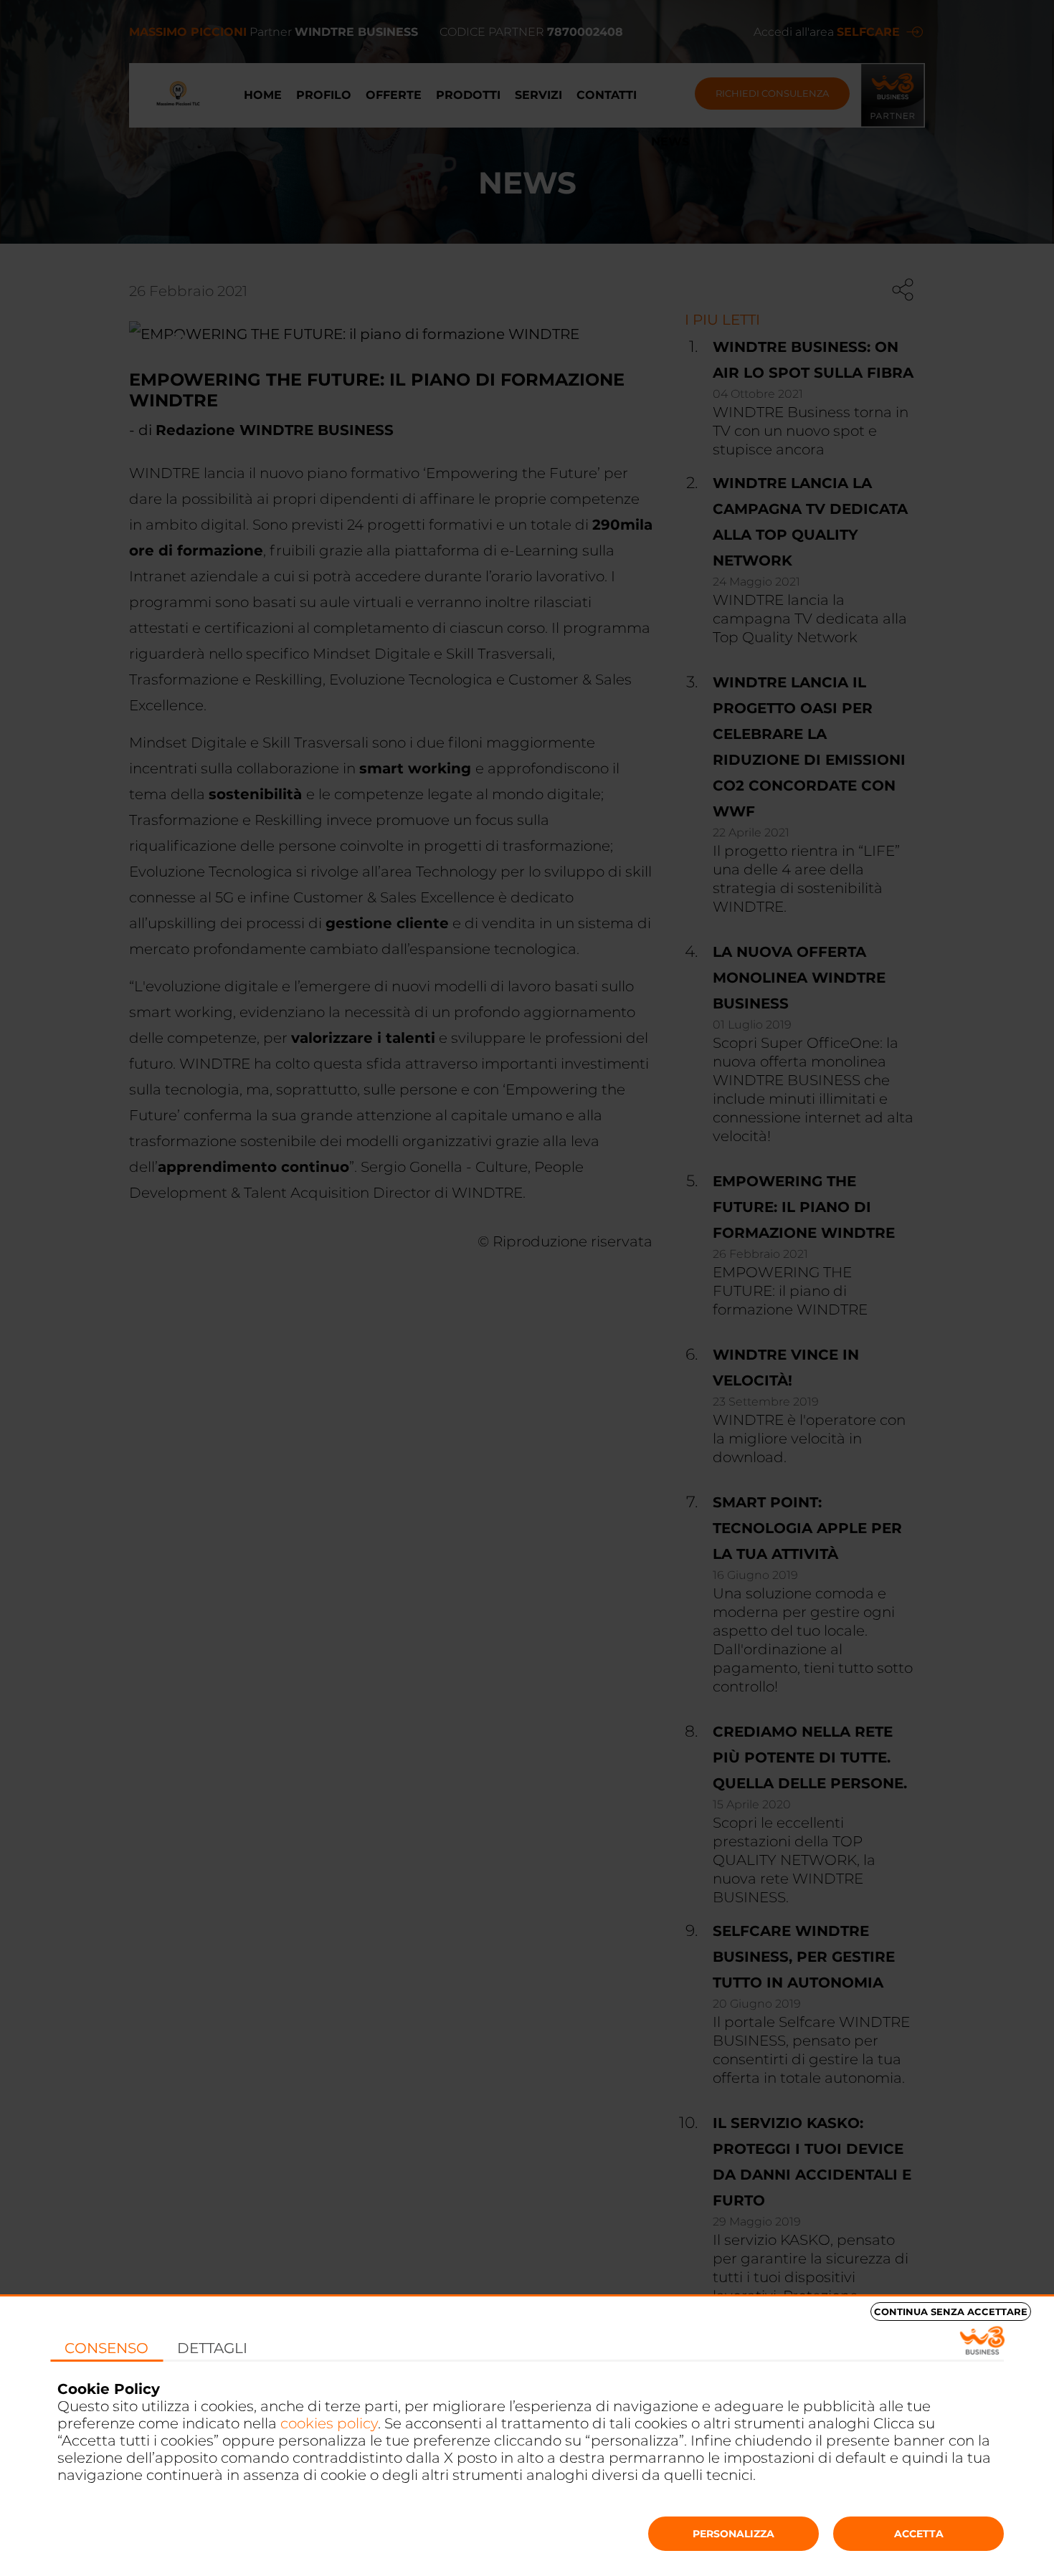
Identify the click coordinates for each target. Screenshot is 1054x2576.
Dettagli (212, 2348)
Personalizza (733, 2534)
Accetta (919, 2534)
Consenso (106, 2348)
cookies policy (329, 2423)
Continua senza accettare (951, 2312)
